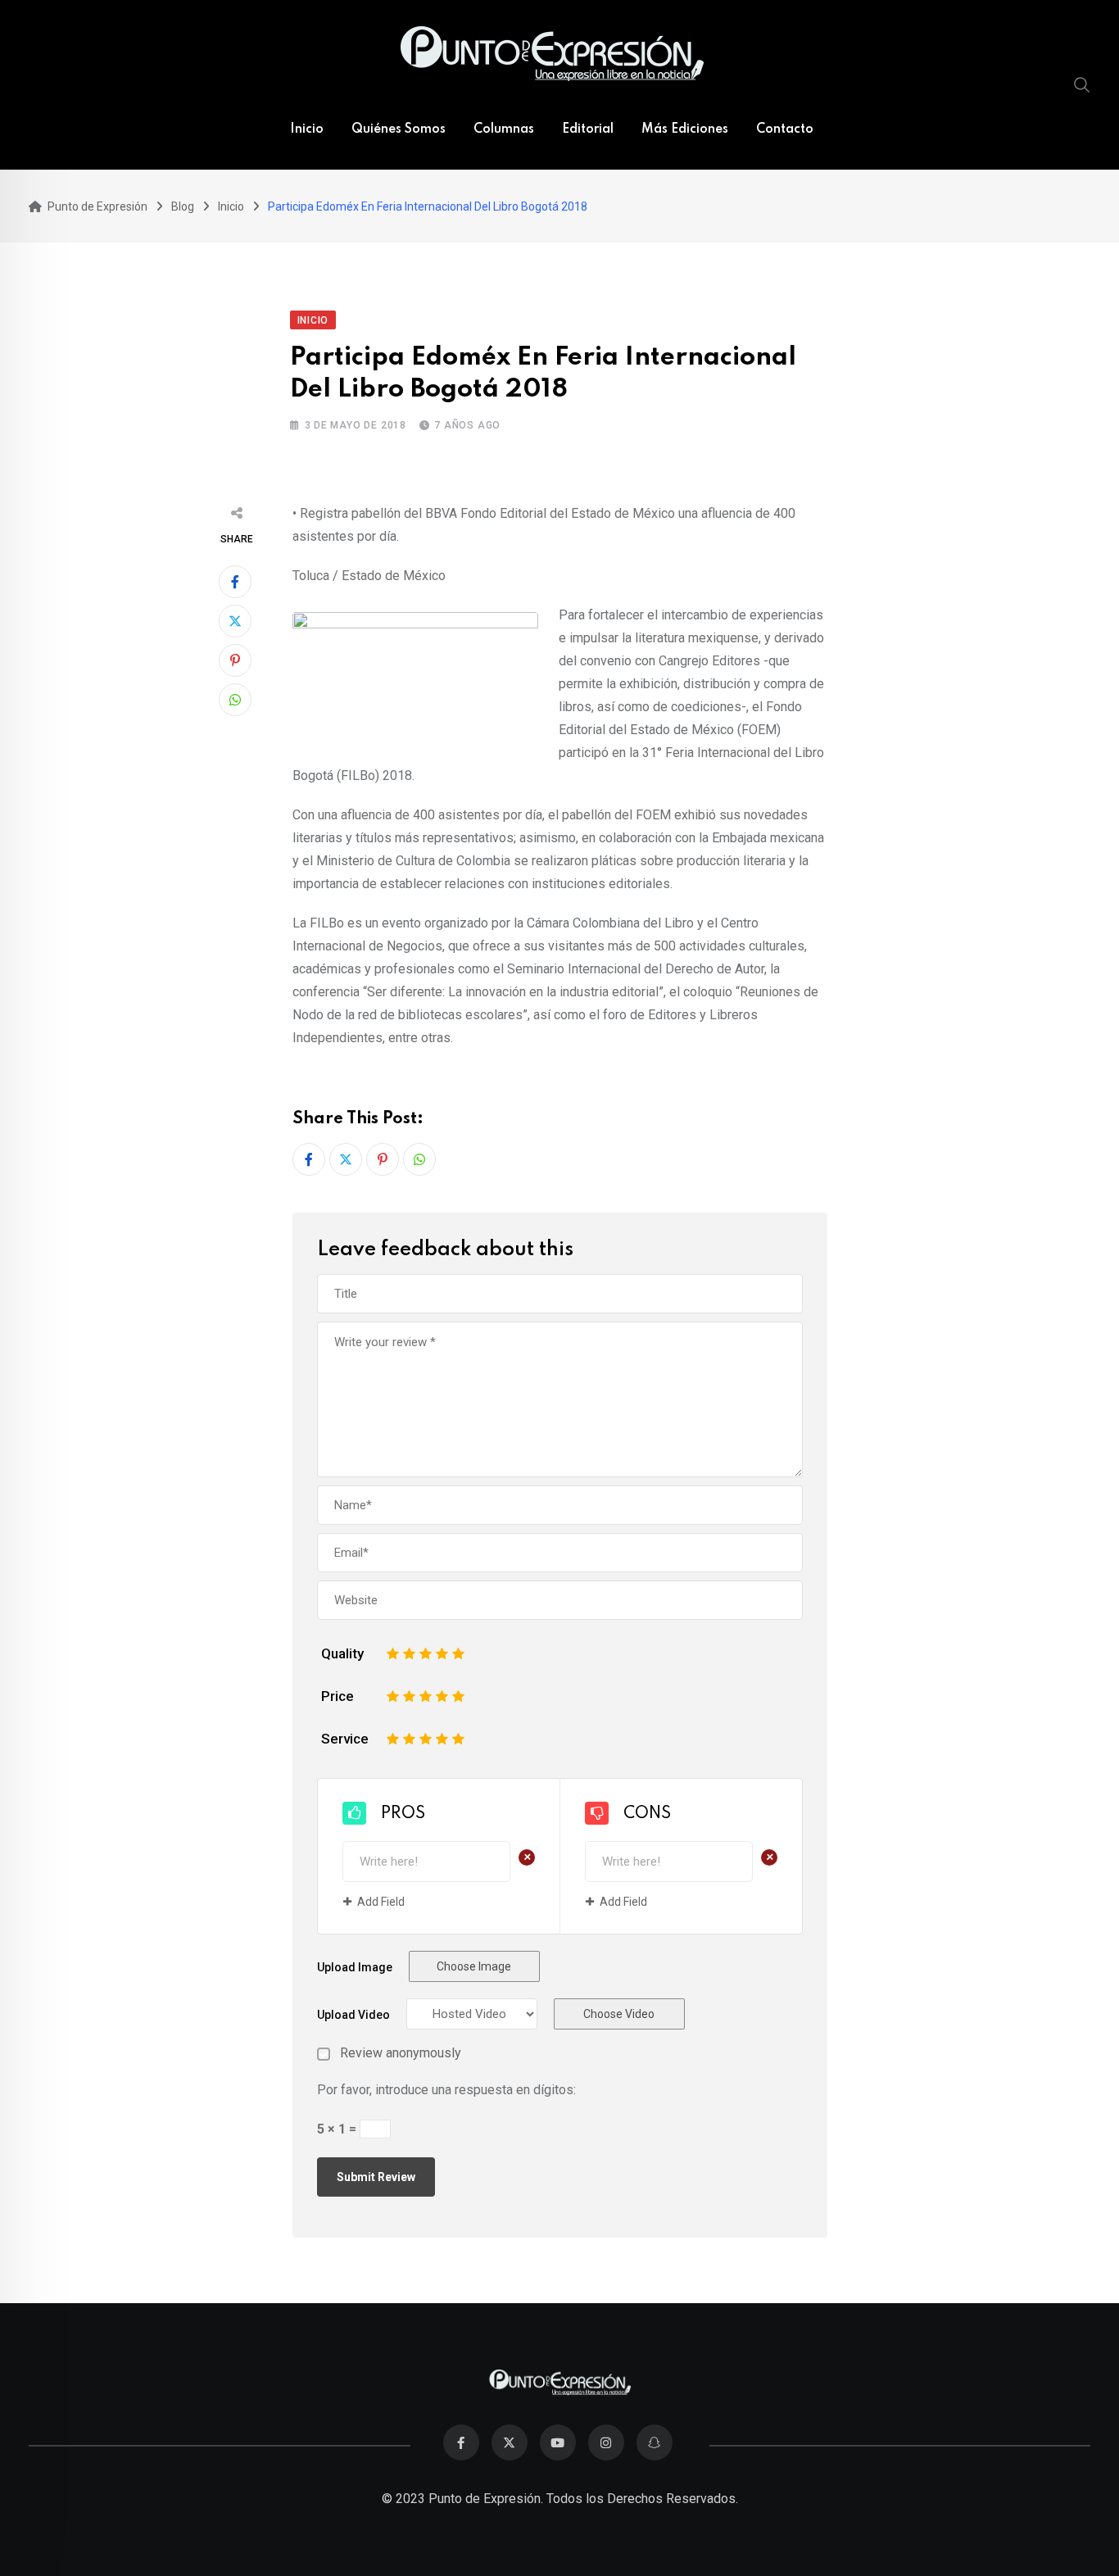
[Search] (1082, 84)
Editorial (588, 129)
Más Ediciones (685, 129)
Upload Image (355, 1967)
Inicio (307, 129)
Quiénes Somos (399, 129)
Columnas (504, 129)
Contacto (785, 129)
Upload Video (353, 2015)
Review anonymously (401, 2053)
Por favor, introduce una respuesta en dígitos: (446, 2090)
